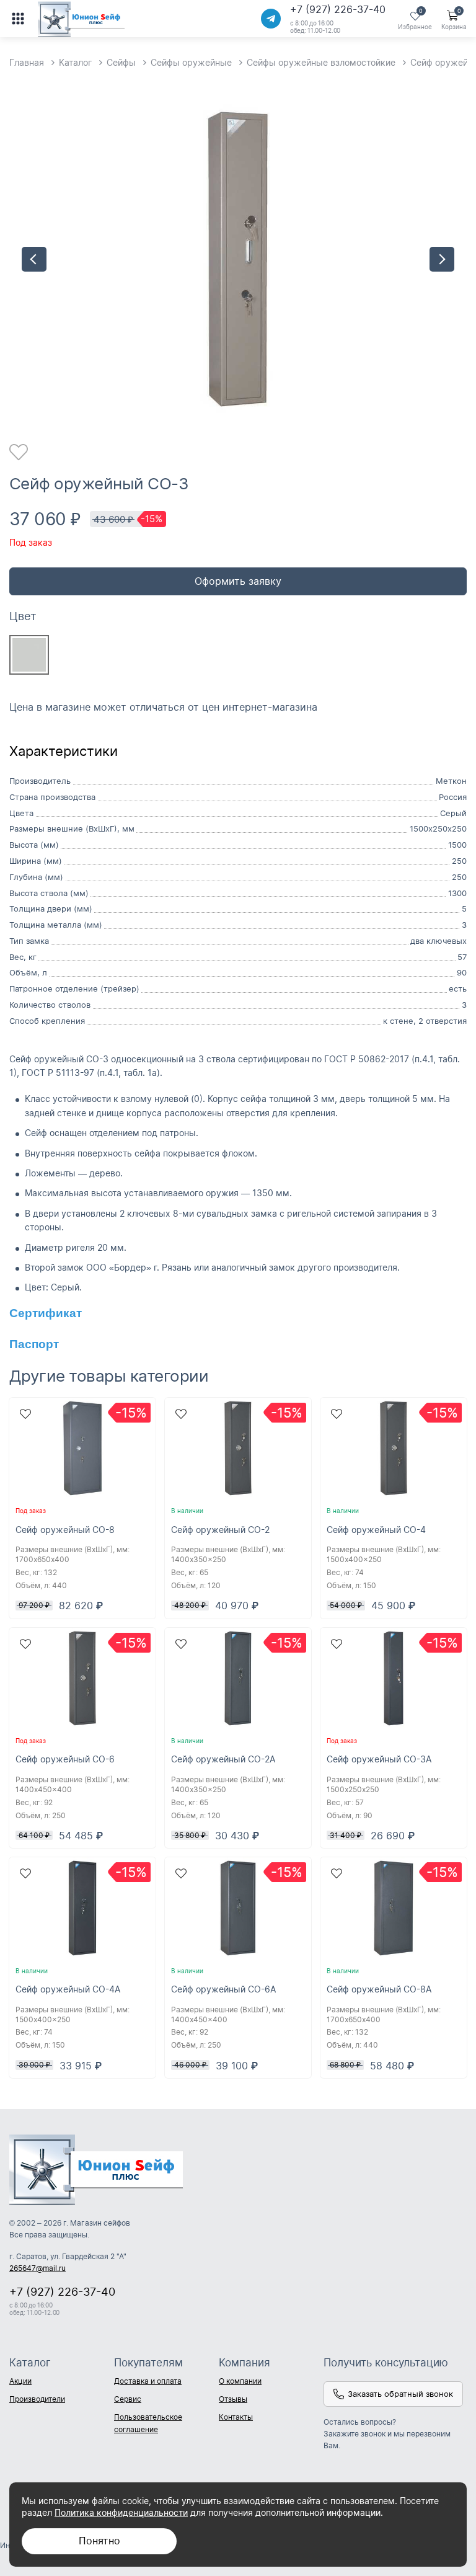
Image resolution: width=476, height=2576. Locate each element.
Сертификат (46, 1313)
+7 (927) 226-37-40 (338, 9)
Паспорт (34, 1344)
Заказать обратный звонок (400, 2394)
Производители (37, 2399)
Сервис (128, 2399)
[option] (238, 259)
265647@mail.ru (37, 2268)
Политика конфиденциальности (121, 2512)
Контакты (236, 2417)
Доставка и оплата (148, 2381)
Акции (20, 2381)
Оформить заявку (238, 581)
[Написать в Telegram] (271, 19)
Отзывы (233, 2399)
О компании (240, 2381)
